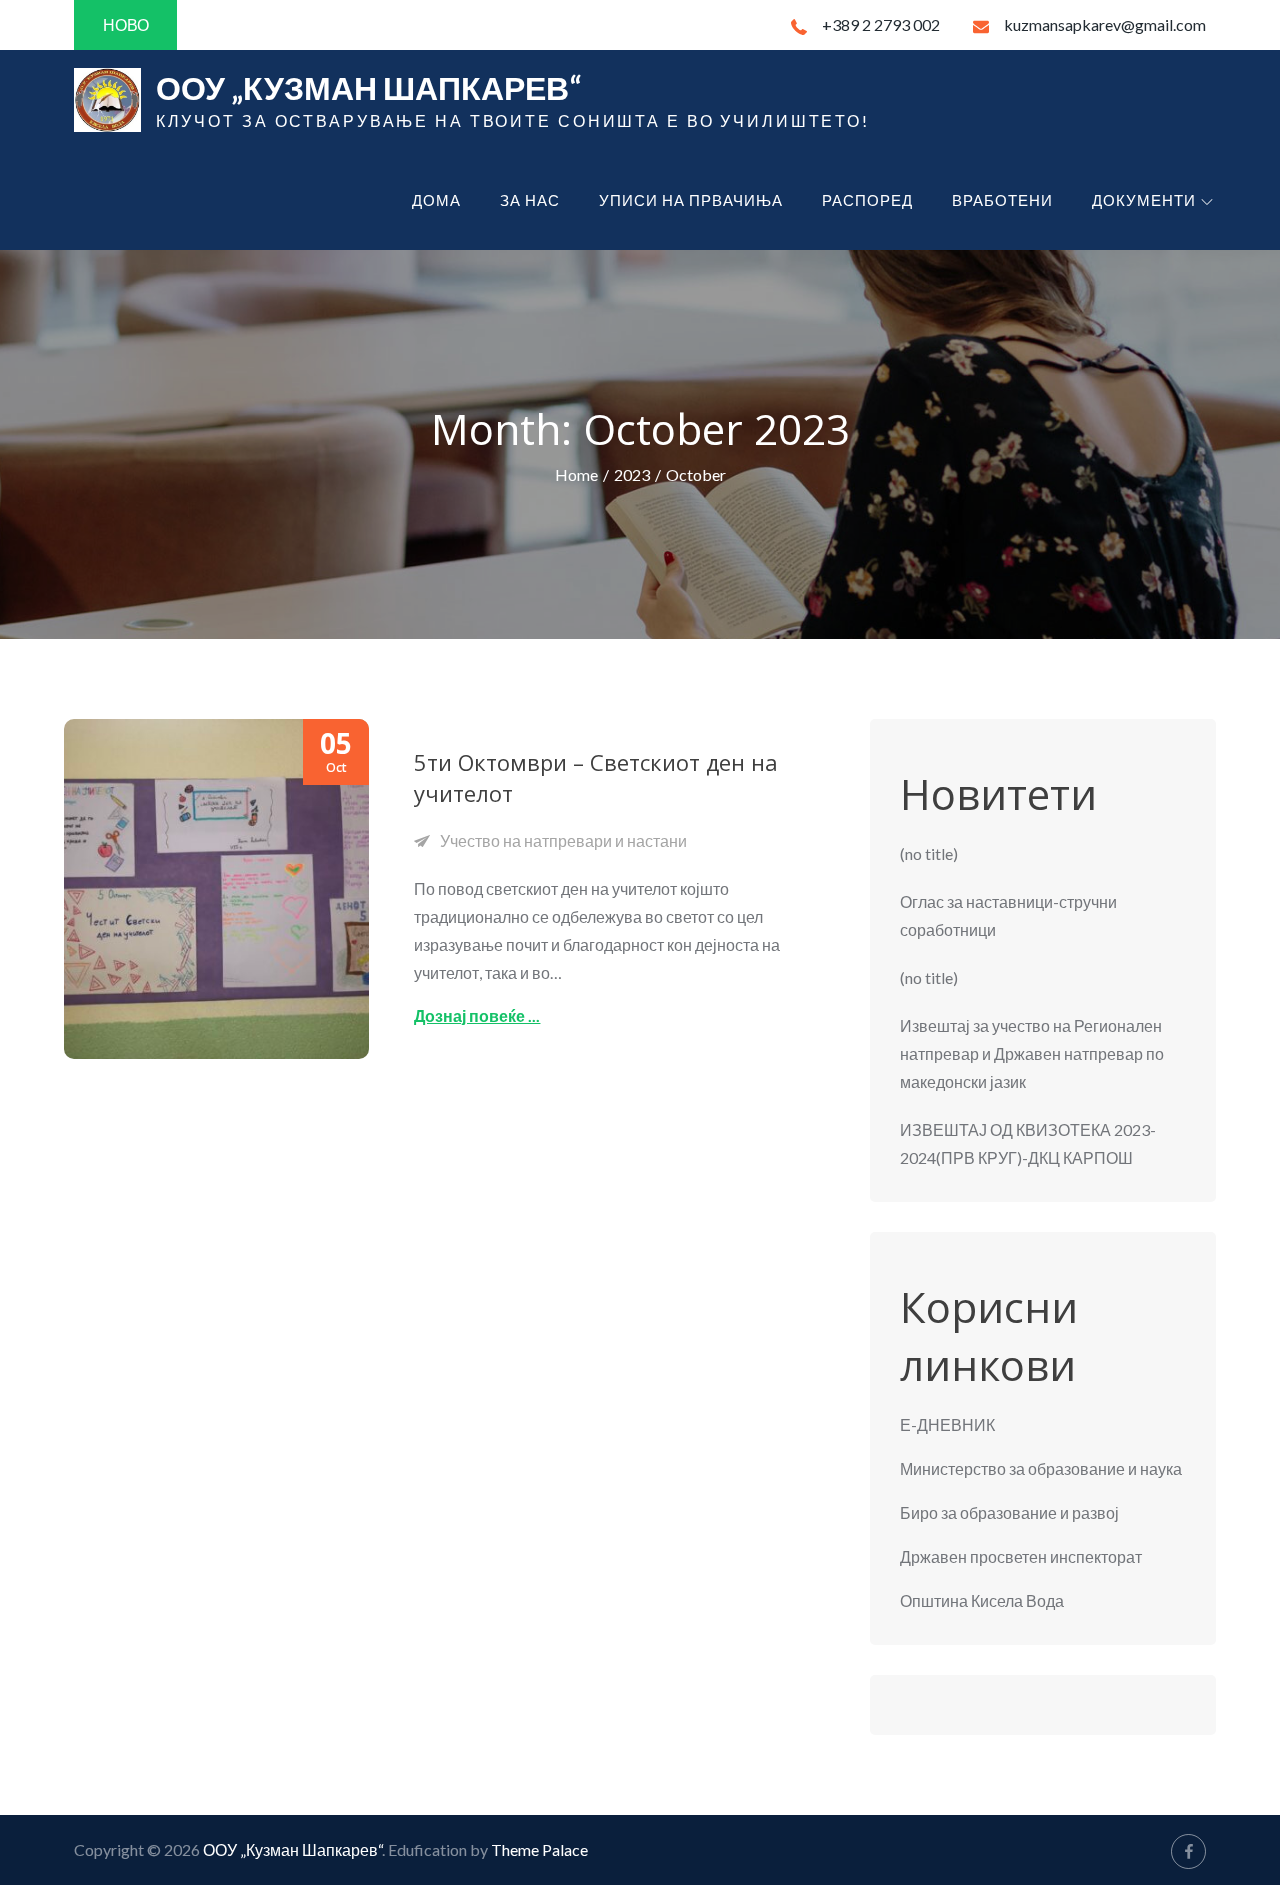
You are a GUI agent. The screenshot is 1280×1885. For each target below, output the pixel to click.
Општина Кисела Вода (982, 1600)
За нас (530, 200)
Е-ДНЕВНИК (947, 1424)
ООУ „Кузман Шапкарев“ (368, 87)
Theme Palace (539, 1849)
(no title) (929, 853)
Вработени (1002, 200)
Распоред (867, 200)
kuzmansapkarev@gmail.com (1105, 24)
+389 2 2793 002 (881, 24)
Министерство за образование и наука (1041, 1468)
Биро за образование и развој (1009, 1512)
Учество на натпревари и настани (563, 840)
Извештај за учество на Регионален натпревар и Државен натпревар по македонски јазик (1032, 1053)
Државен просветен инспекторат (1021, 1556)
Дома (436, 200)
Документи (1144, 200)
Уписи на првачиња (691, 200)
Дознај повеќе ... (477, 1015)
